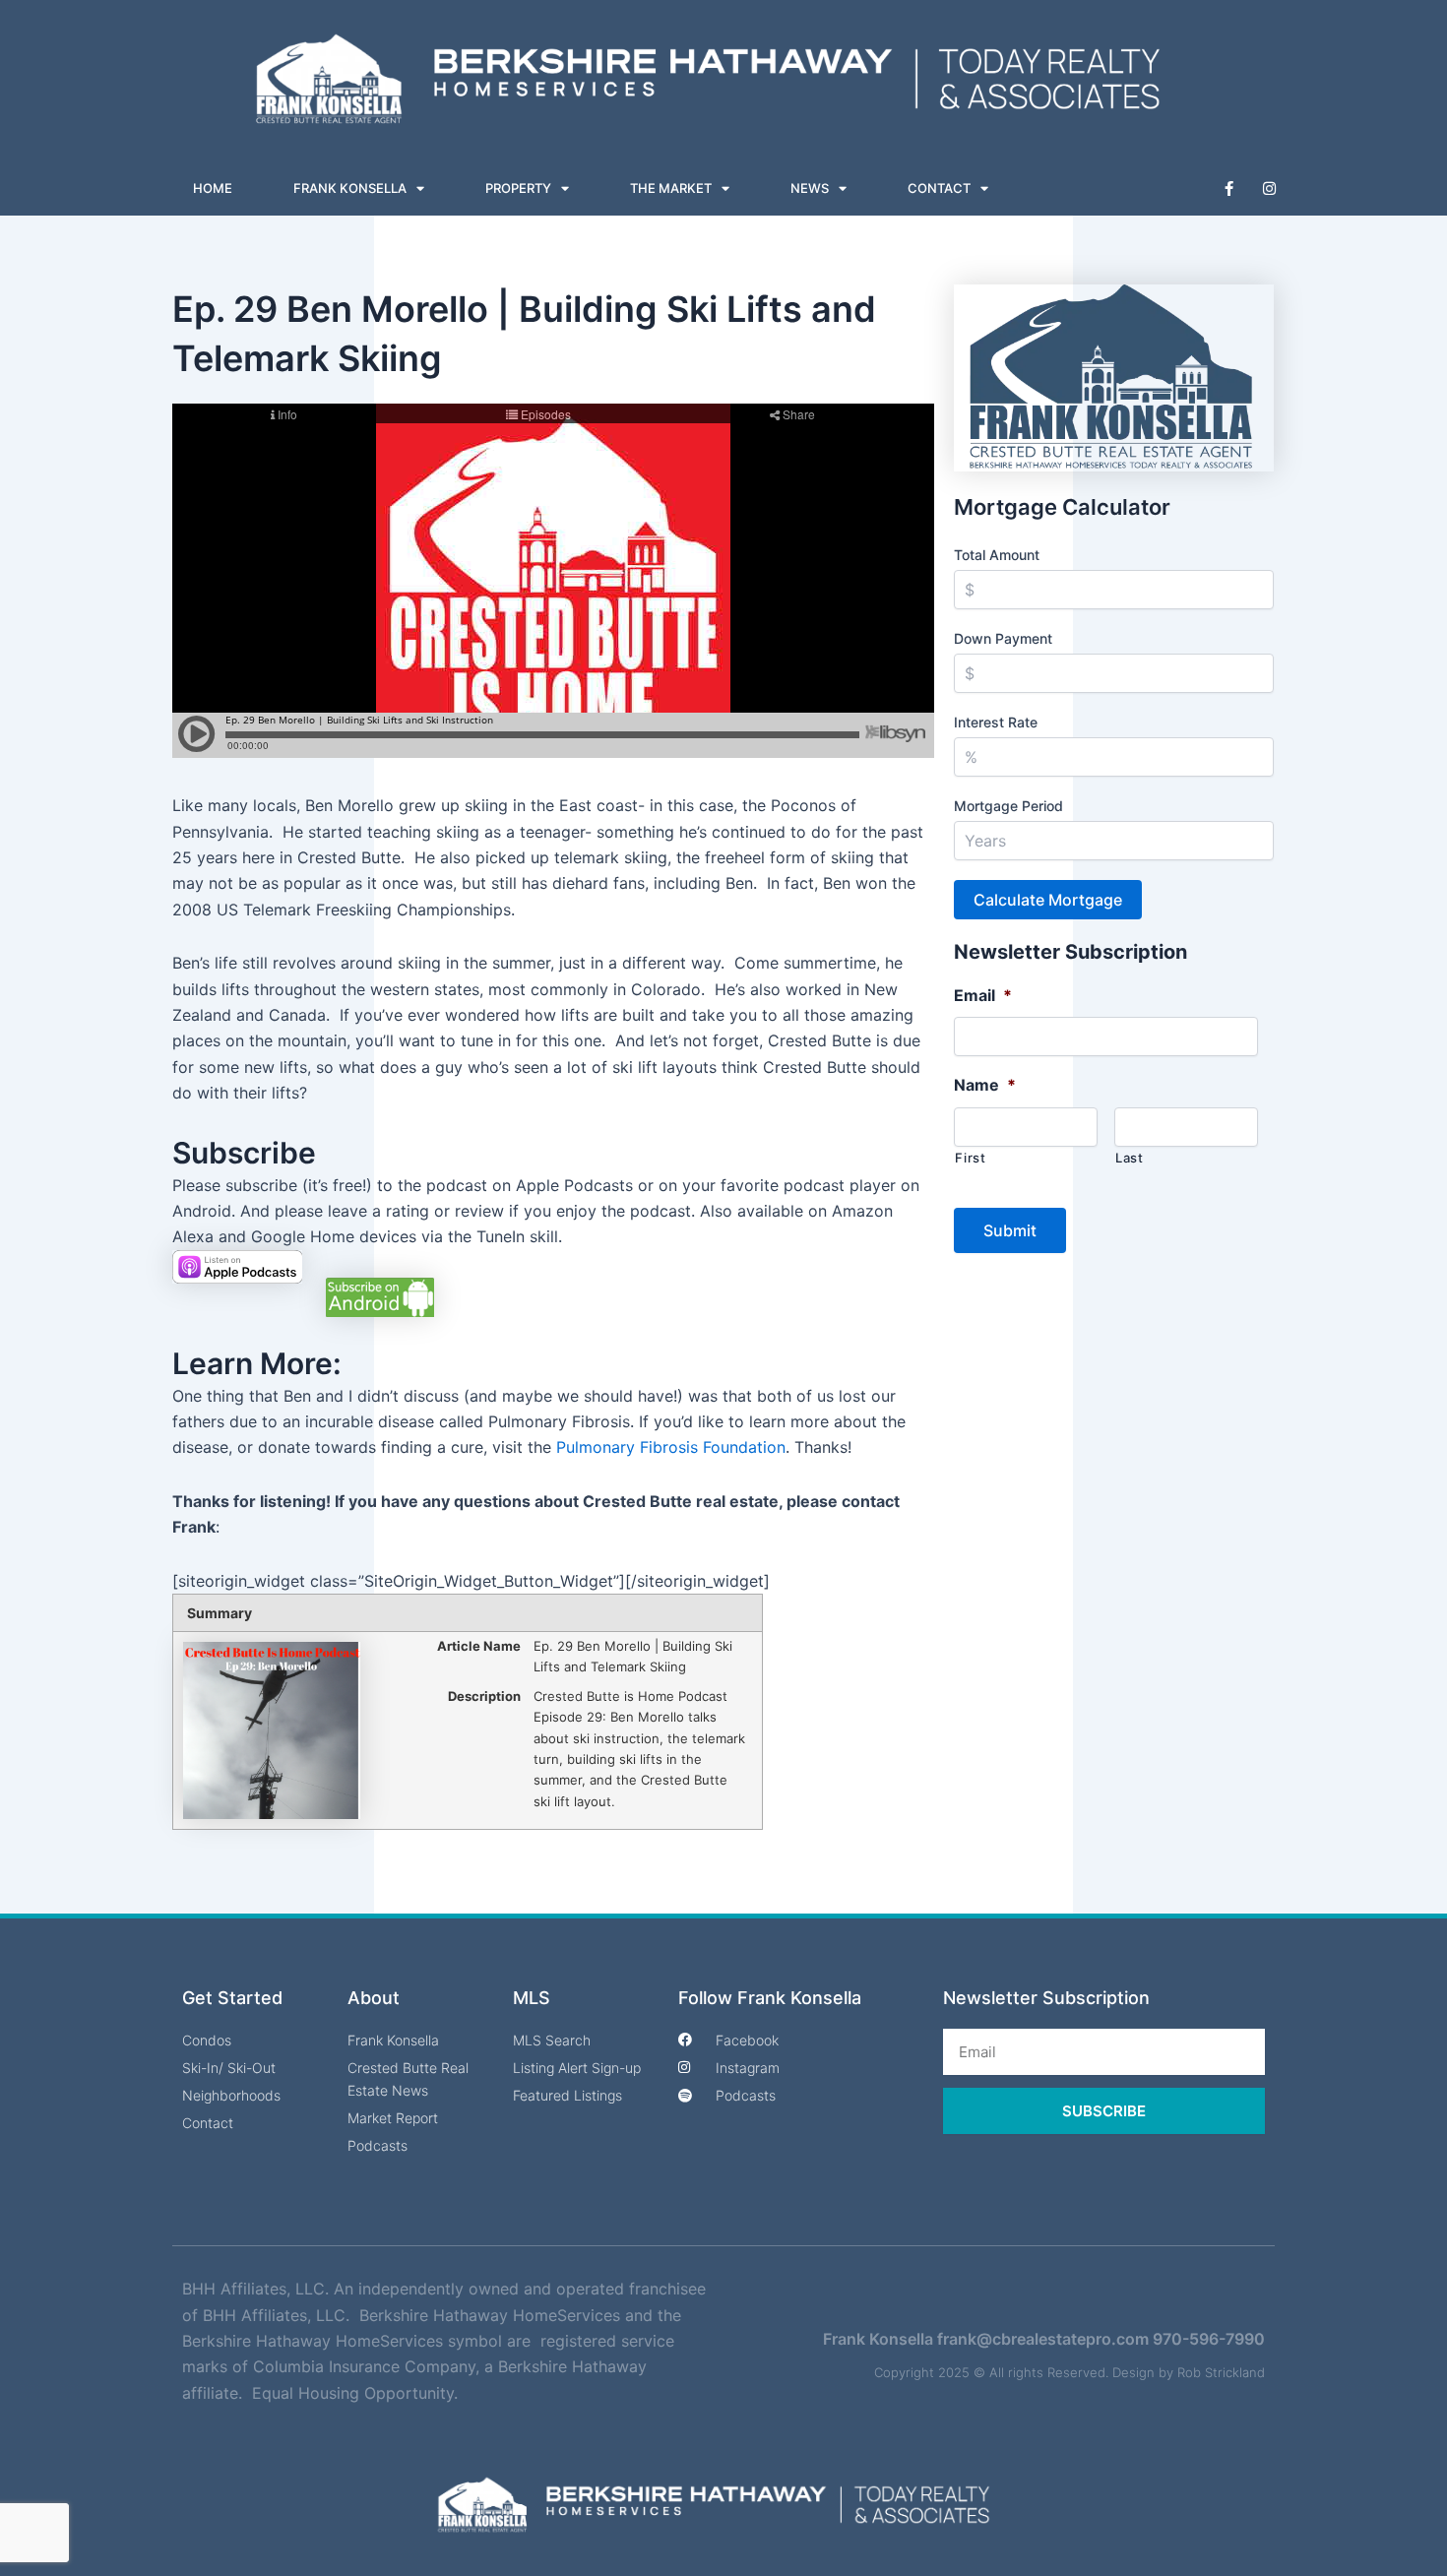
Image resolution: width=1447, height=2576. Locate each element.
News (810, 188)
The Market (671, 188)
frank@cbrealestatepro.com (1043, 2339)
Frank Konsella (350, 188)
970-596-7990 (1209, 2339)
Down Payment (1003, 638)
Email (983, 995)
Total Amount (997, 555)
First (970, 1158)
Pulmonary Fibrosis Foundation (671, 1447)
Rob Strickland (1221, 2372)
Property (518, 188)
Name (985, 1085)
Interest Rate (996, 722)
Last (1130, 1158)
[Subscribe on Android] (380, 1295)
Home (213, 188)
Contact (939, 188)
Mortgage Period (1008, 806)
